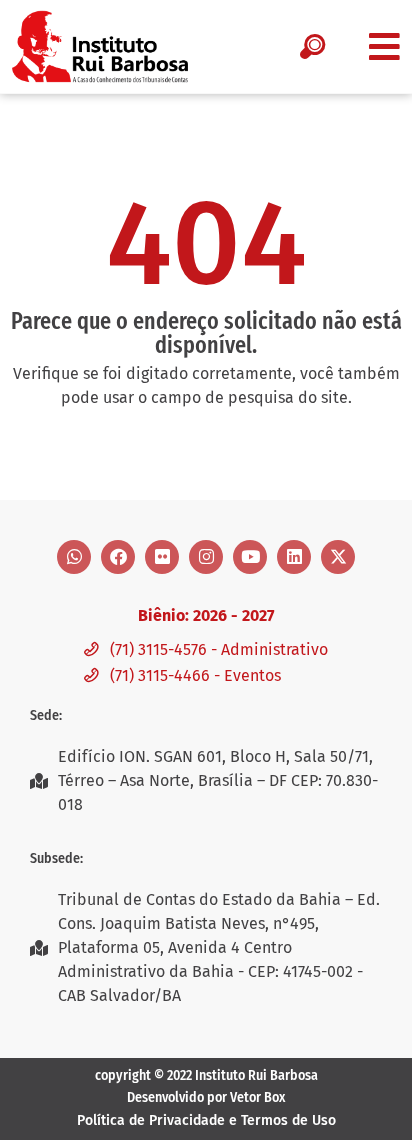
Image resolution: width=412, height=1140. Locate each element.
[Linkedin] (294, 557)
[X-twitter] (338, 557)
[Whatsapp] (74, 557)
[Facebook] (118, 557)
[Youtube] (250, 557)
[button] (384, 46)
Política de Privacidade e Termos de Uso (206, 1120)
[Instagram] (206, 557)
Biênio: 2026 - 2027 (206, 615)
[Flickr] (162, 557)
